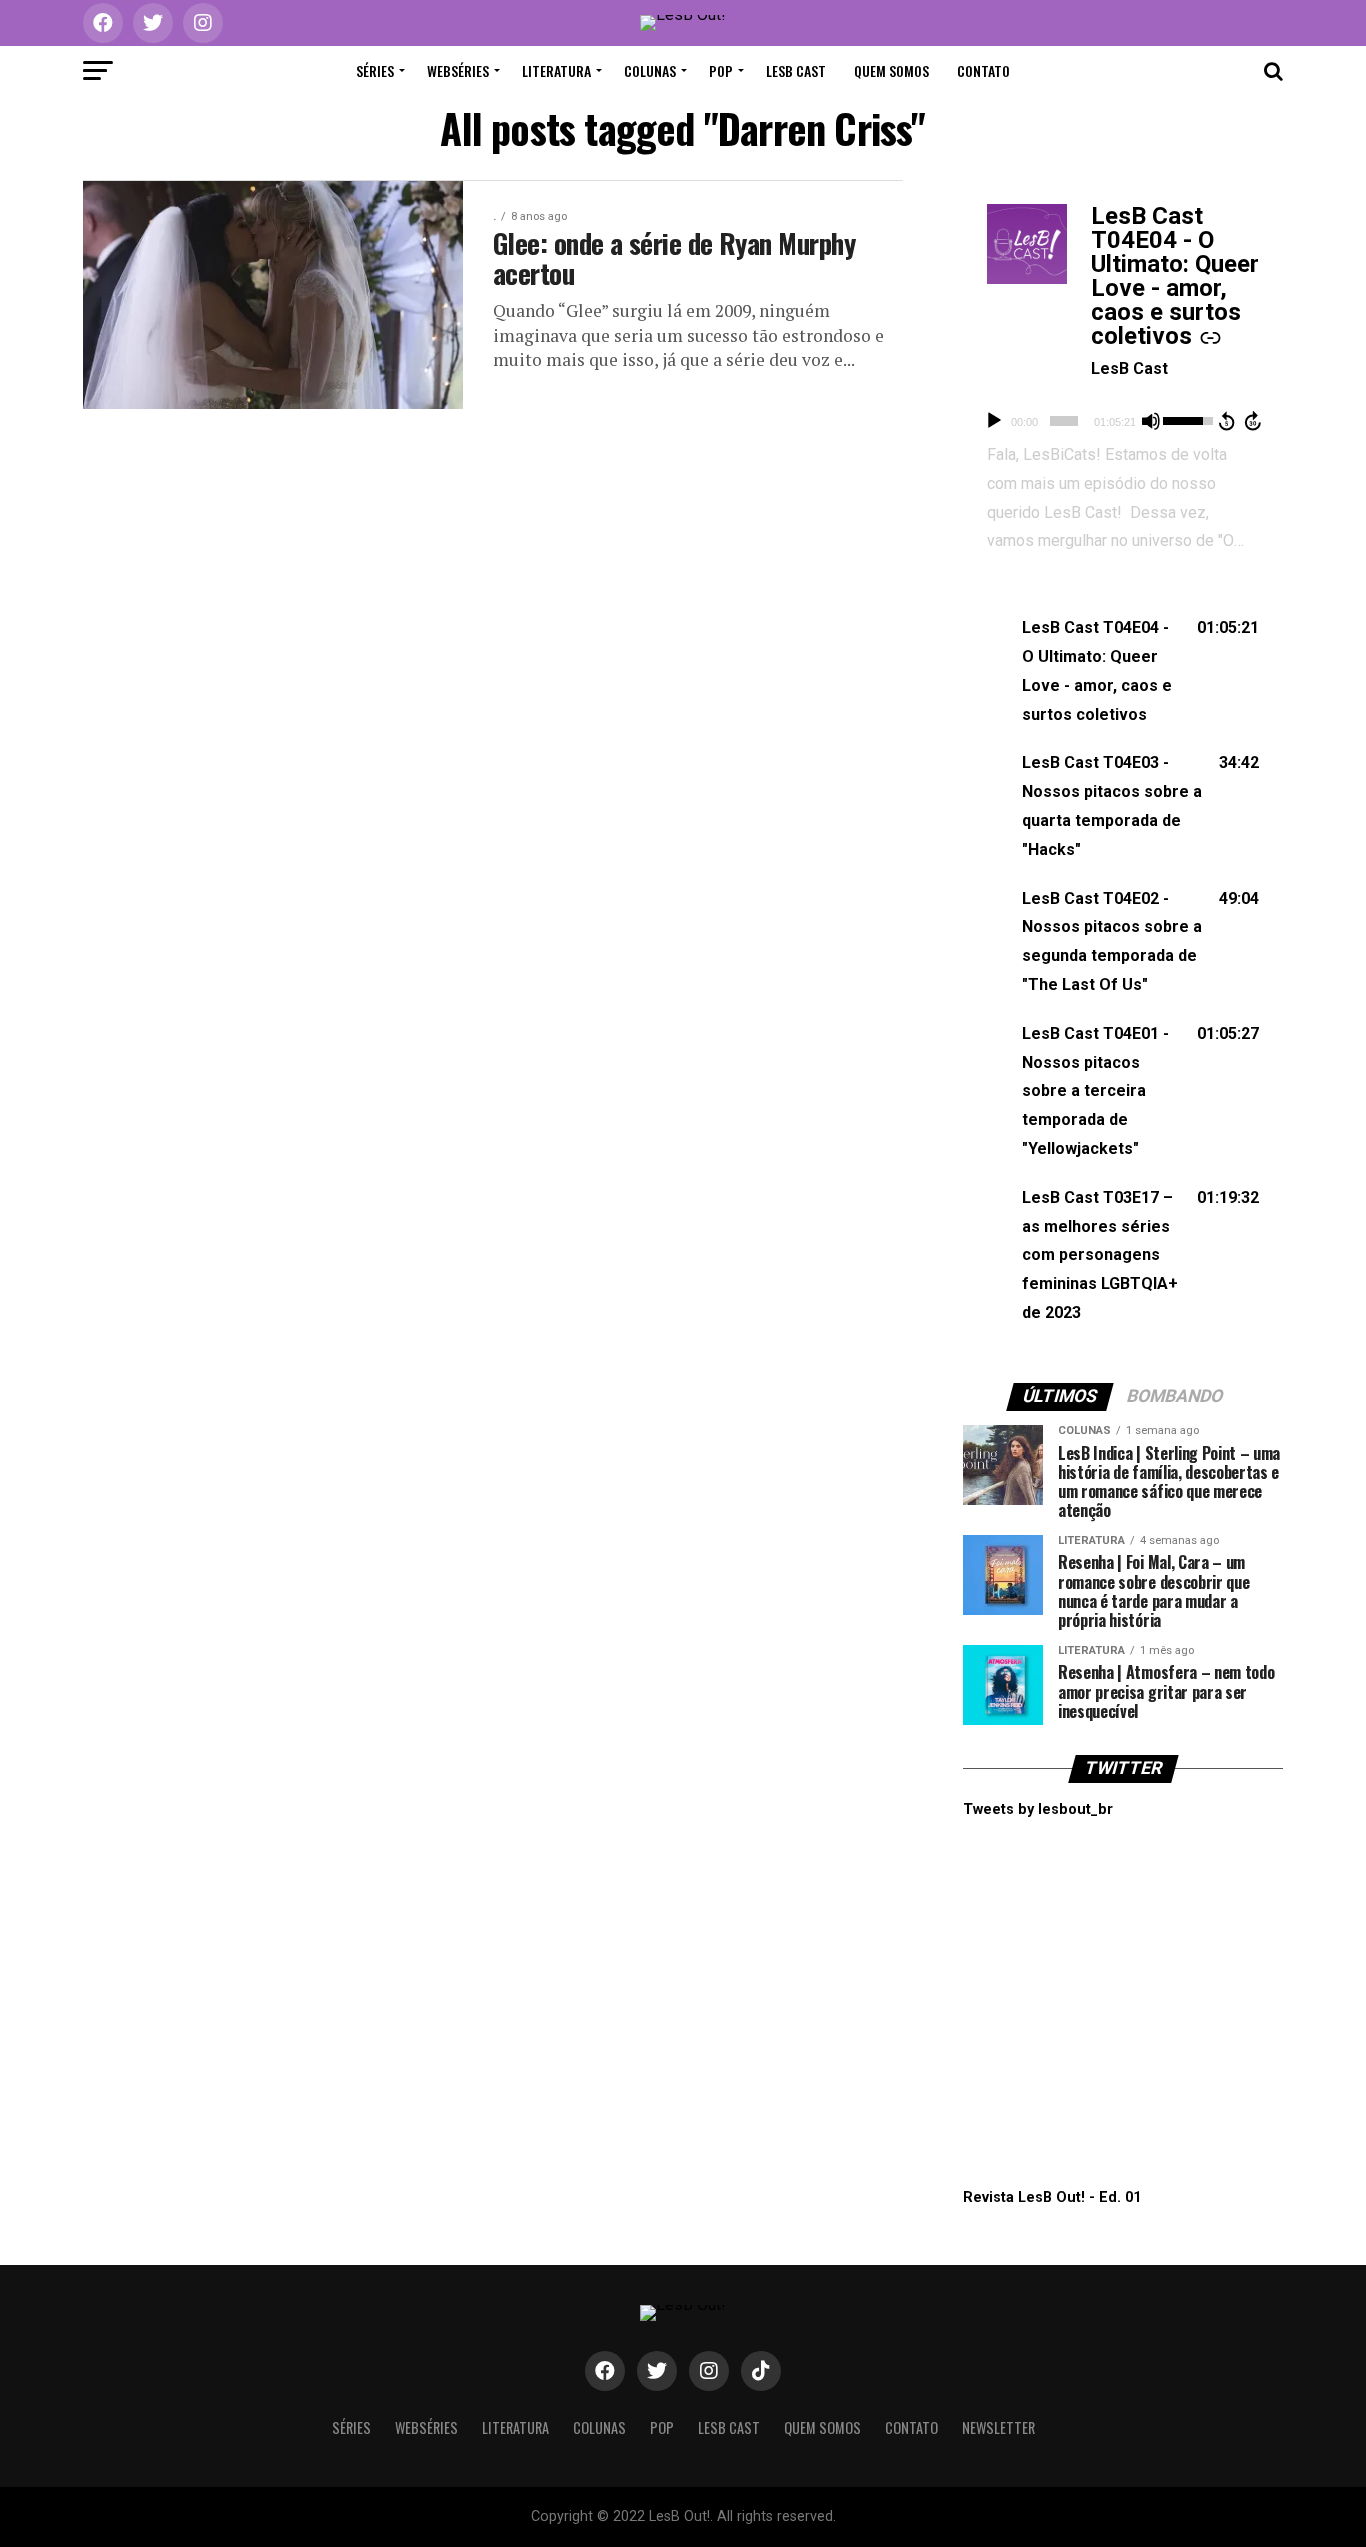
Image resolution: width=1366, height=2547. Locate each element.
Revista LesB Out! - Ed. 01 (1052, 2197)
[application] (1123, 421)
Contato (983, 70)
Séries (375, 70)
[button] (1123, 671)
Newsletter (998, 2427)
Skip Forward (1254, 421)
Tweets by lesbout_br (1038, 1809)
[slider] (1063, 421)
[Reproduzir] (994, 421)
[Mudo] (1151, 421)
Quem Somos (891, 70)
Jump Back (1226, 421)
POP (721, 70)
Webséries (458, 70)
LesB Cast (796, 70)
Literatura (556, 70)
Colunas (650, 70)
